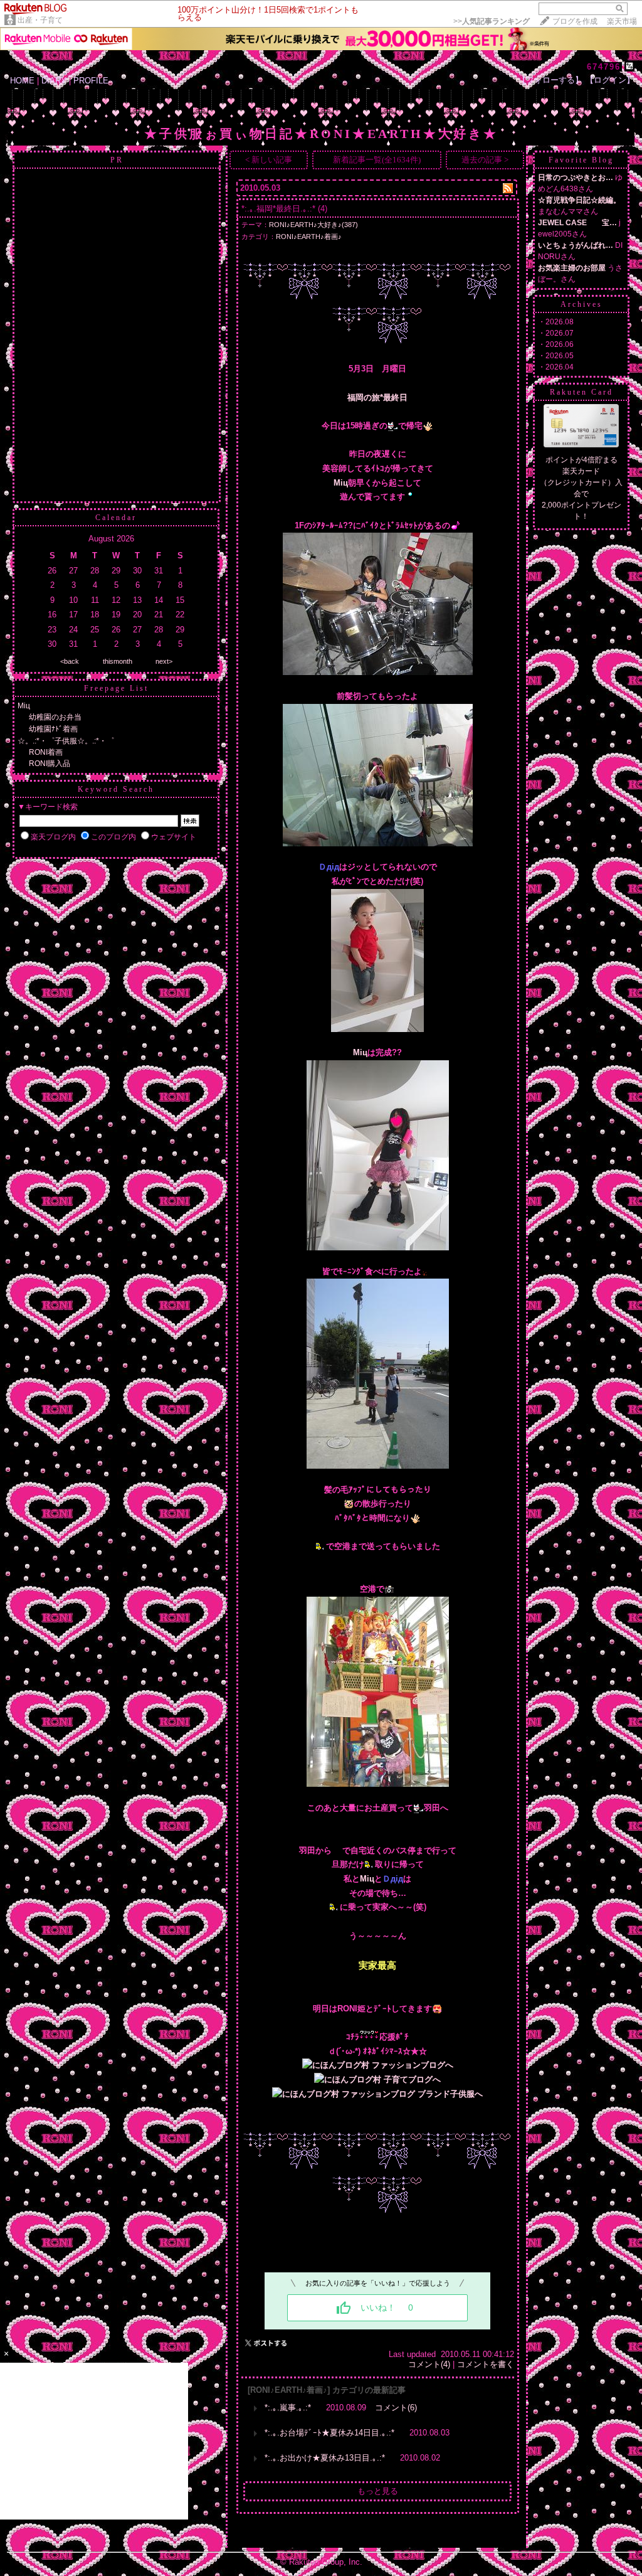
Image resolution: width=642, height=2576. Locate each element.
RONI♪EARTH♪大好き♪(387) (313, 225)
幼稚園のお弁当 (55, 717)
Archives (581, 304)
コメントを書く (486, 2364)
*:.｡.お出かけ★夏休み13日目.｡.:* (325, 2458)
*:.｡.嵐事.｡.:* (288, 2408)
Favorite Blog (581, 160)
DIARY (54, 81)
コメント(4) (429, 2364)
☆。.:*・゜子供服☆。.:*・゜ (66, 741)
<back (70, 661)
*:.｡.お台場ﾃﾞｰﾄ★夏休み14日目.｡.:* (329, 2433)
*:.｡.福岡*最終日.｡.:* (278, 209)
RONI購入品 (50, 764)
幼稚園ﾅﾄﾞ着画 (53, 729)
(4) (323, 209)
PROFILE (91, 81)
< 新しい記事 (269, 160)
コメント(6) (396, 2408)
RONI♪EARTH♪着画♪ (309, 237)
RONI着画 (46, 752)
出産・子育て (40, 20)
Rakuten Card (581, 392)
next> (164, 661)
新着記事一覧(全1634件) (377, 160)
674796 (604, 67)
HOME (22, 81)
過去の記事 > (485, 160)
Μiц (24, 706)
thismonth (118, 661)
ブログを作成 (575, 21)
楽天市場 (622, 21)
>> (492, 21)
